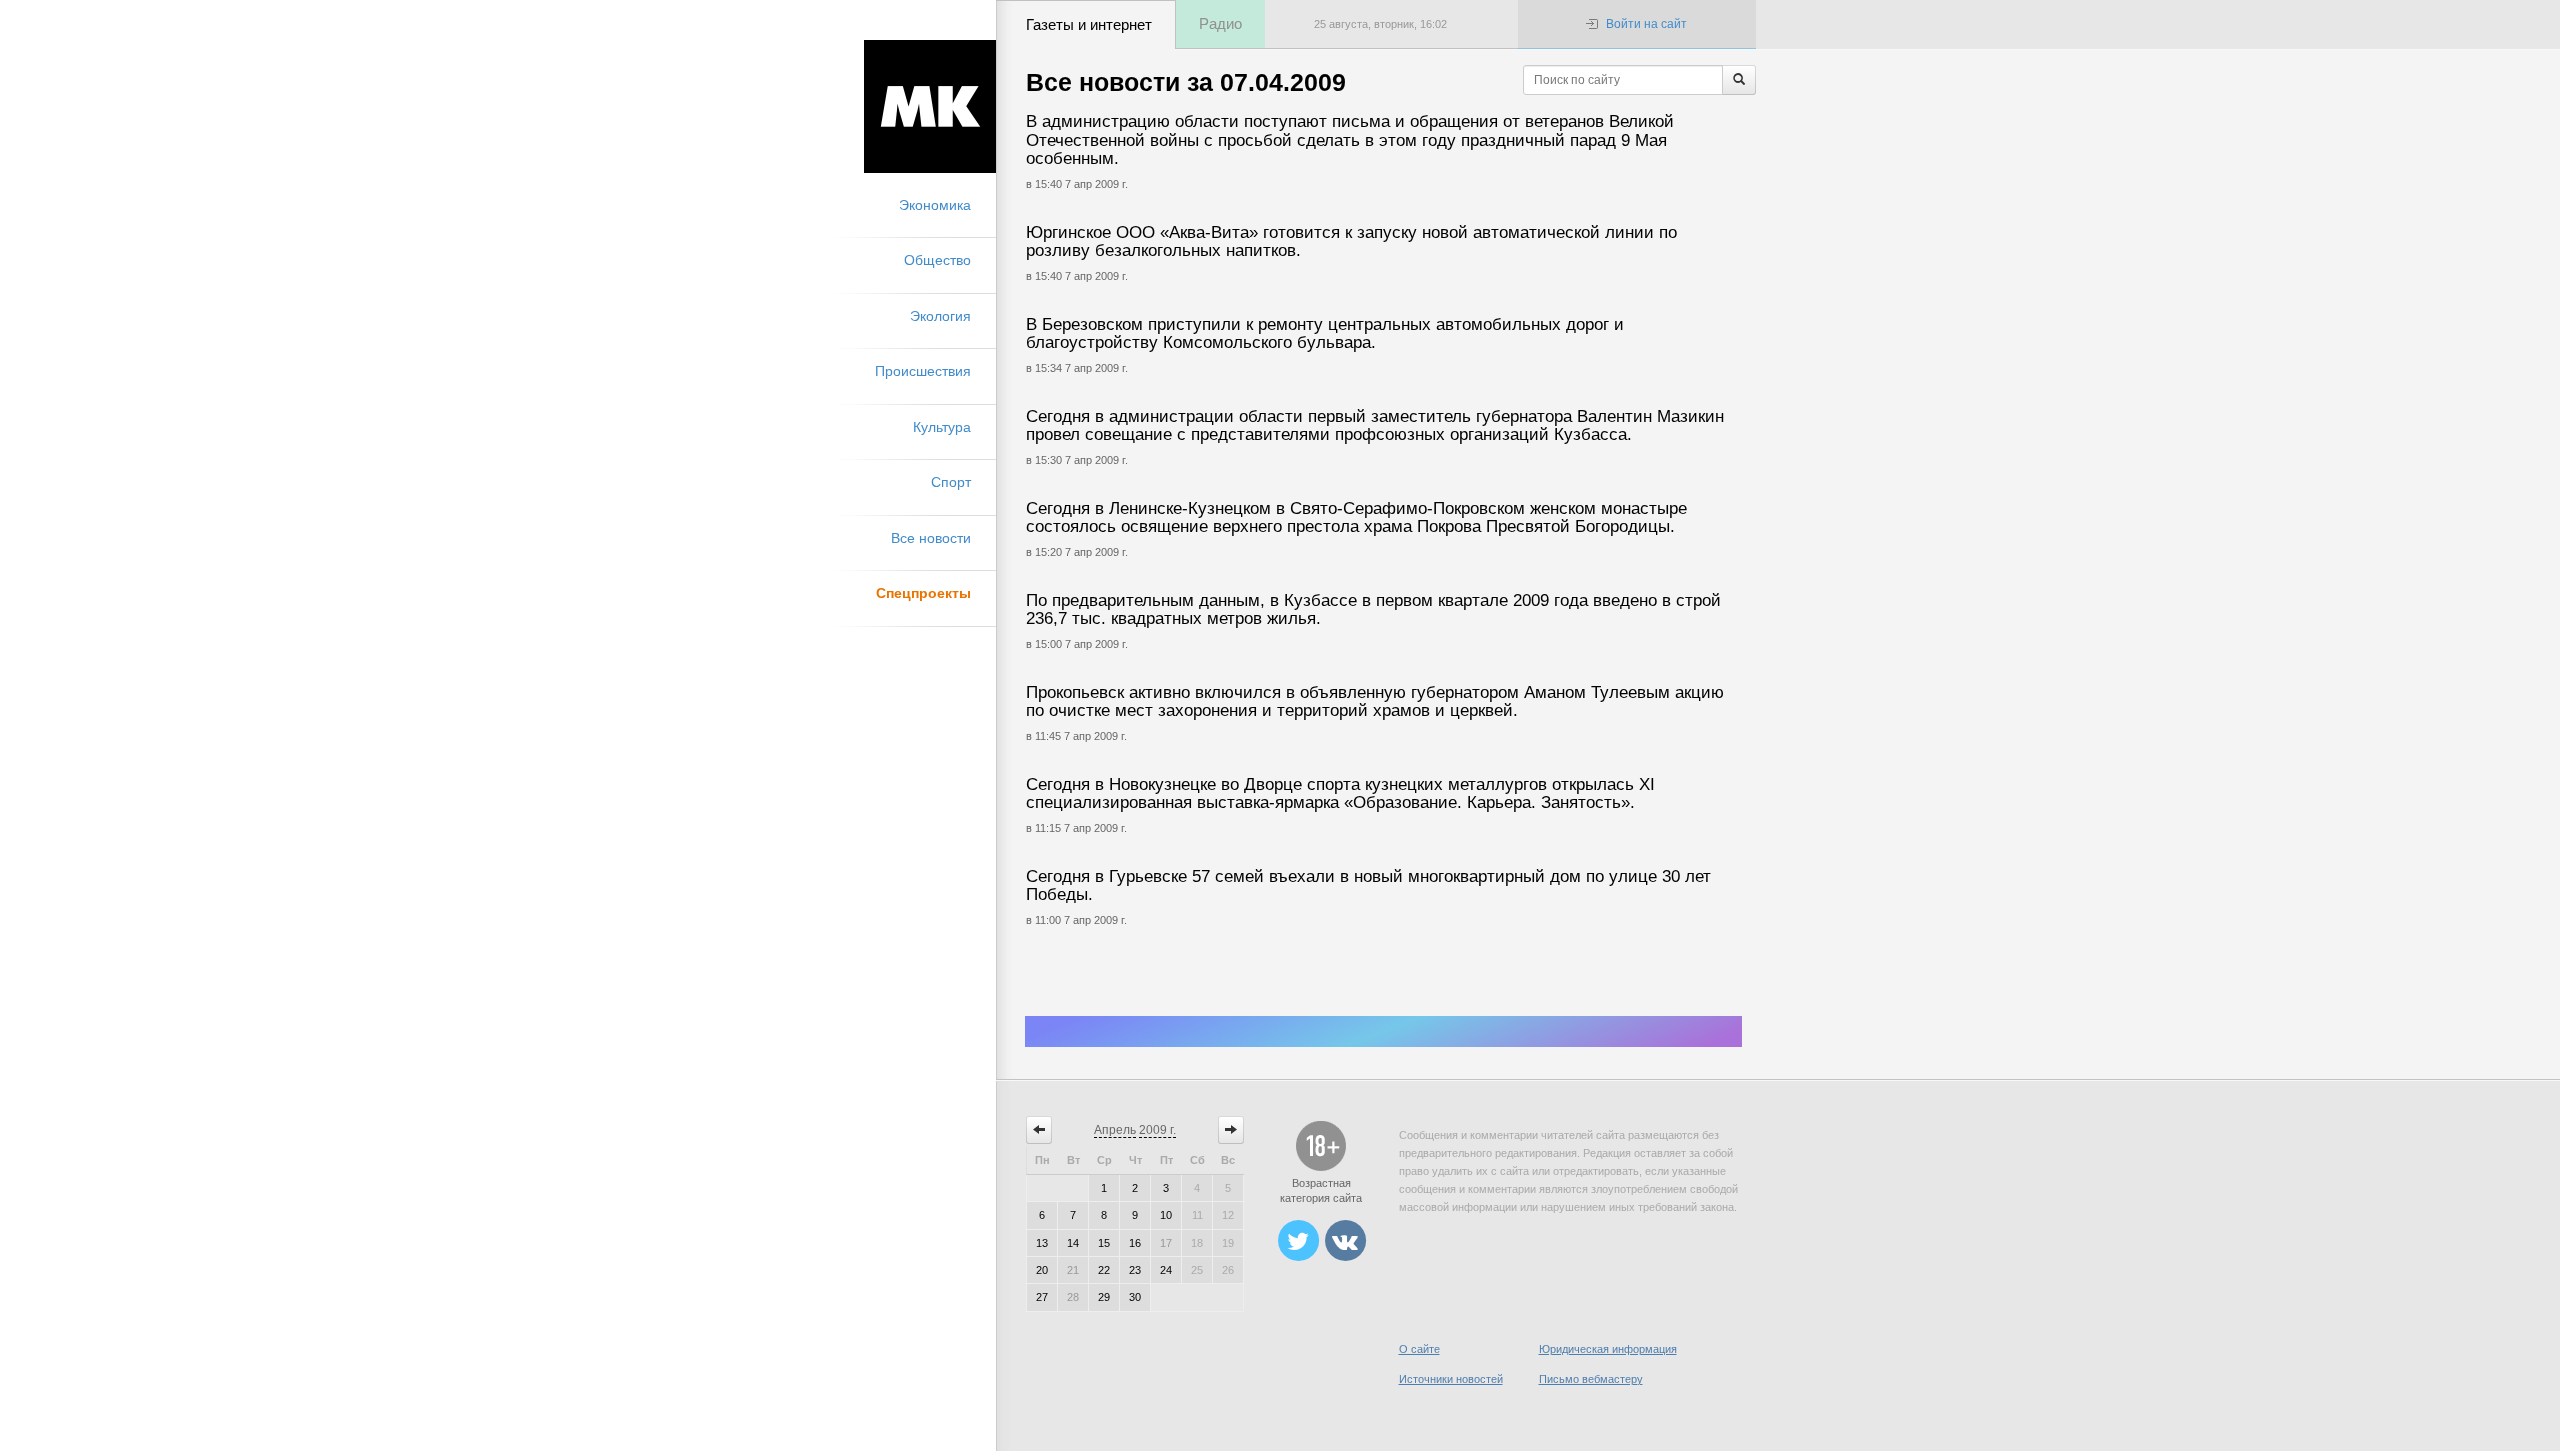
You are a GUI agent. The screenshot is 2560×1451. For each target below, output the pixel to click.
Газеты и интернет (1089, 24)
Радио (1220, 23)
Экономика (935, 205)
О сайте (1419, 1349)
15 (1104, 1243)
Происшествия (923, 371)
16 (1135, 1243)
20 (1042, 1270)
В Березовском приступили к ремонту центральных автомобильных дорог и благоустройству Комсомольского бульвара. (1325, 334)
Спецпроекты (923, 593)
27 (1042, 1297)
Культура (942, 427)
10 (1166, 1215)
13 (1042, 1243)
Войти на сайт (1646, 24)
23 (1135, 1270)
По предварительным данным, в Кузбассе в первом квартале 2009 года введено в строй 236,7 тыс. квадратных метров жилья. (1373, 610)
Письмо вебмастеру (1591, 1379)
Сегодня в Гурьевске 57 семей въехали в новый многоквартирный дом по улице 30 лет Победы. (1368, 886)
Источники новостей (1451, 1379)
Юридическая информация (1608, 1349)
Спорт (951, 482)
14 (1073, 1243)
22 (1104, 1270)
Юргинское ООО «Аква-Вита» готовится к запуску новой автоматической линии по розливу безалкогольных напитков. (1351, 242)
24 (1166, 1270)
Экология (940, 316)
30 (1135, 1297)
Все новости (931, 538)
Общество (937, 260)
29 (1104, 1297)
